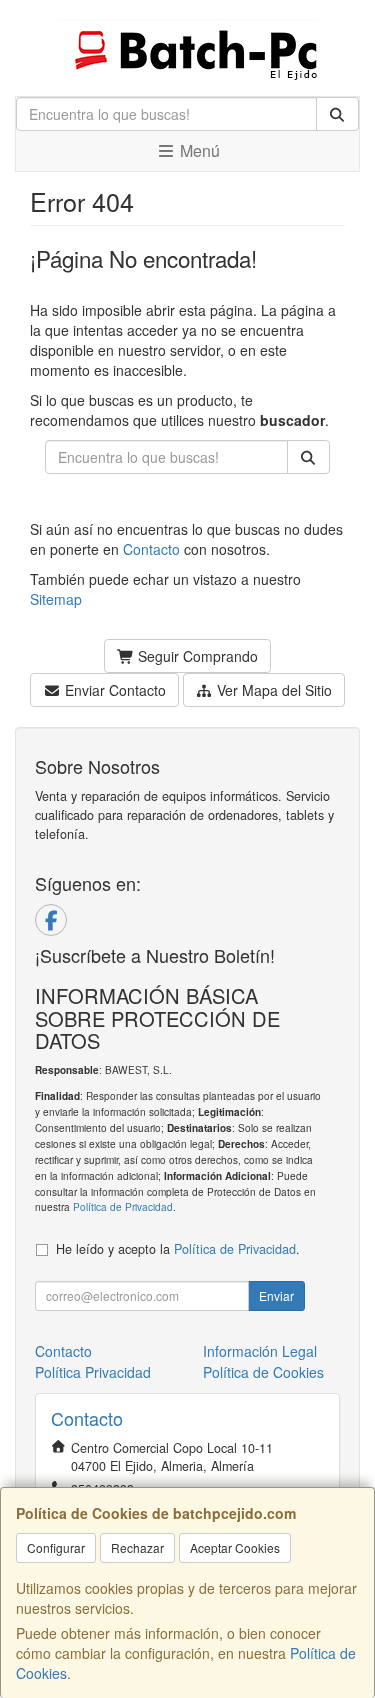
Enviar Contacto (113, 690)
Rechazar (137, 1547)
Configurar (56, 1547)
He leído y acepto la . (178, 1249)
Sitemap (56, 599)
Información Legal (260, 1351)
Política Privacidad (93, 1372)
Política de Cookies (263, 1372)
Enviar (276, 1295)
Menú (198, 150)
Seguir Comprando (196, 656)
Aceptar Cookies (235, 1547)
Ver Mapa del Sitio (272, 690)
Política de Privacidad (123, 1206)
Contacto (151, 549)
